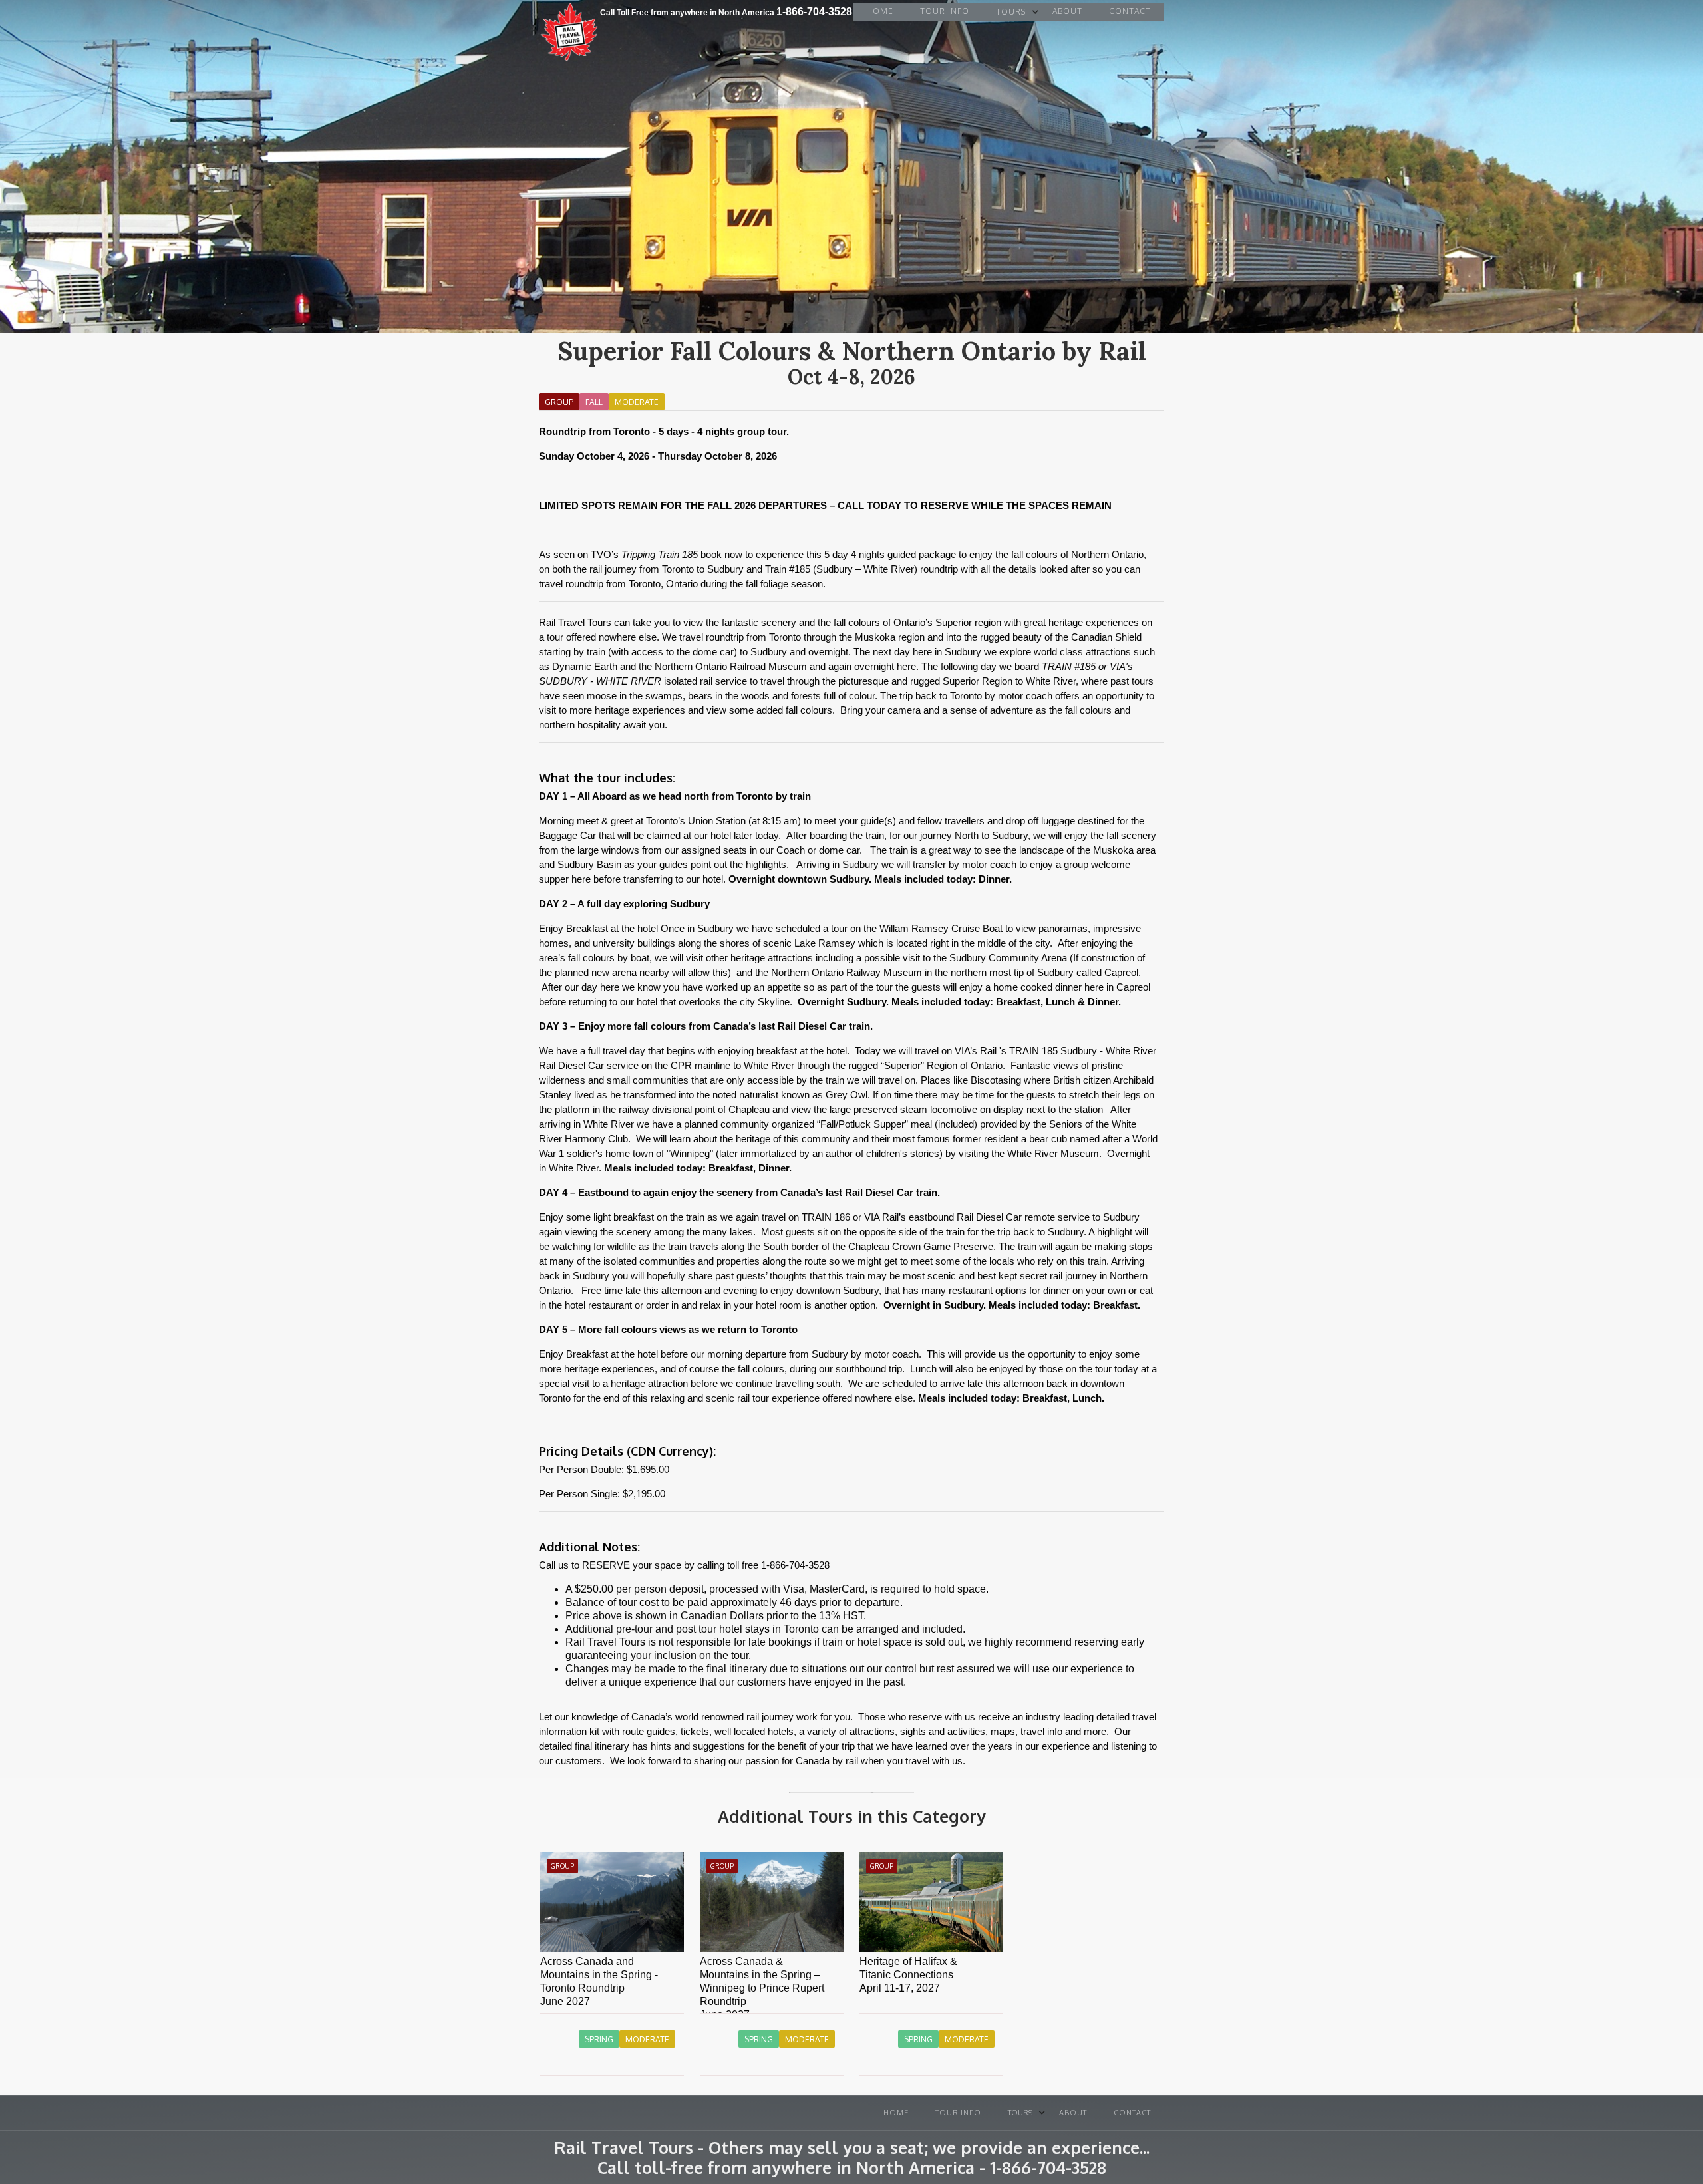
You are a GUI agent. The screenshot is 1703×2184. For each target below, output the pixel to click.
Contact (1130, 11)
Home (880, 11)
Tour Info (945, 11)
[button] (1011, 12)
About (1067, 11)
